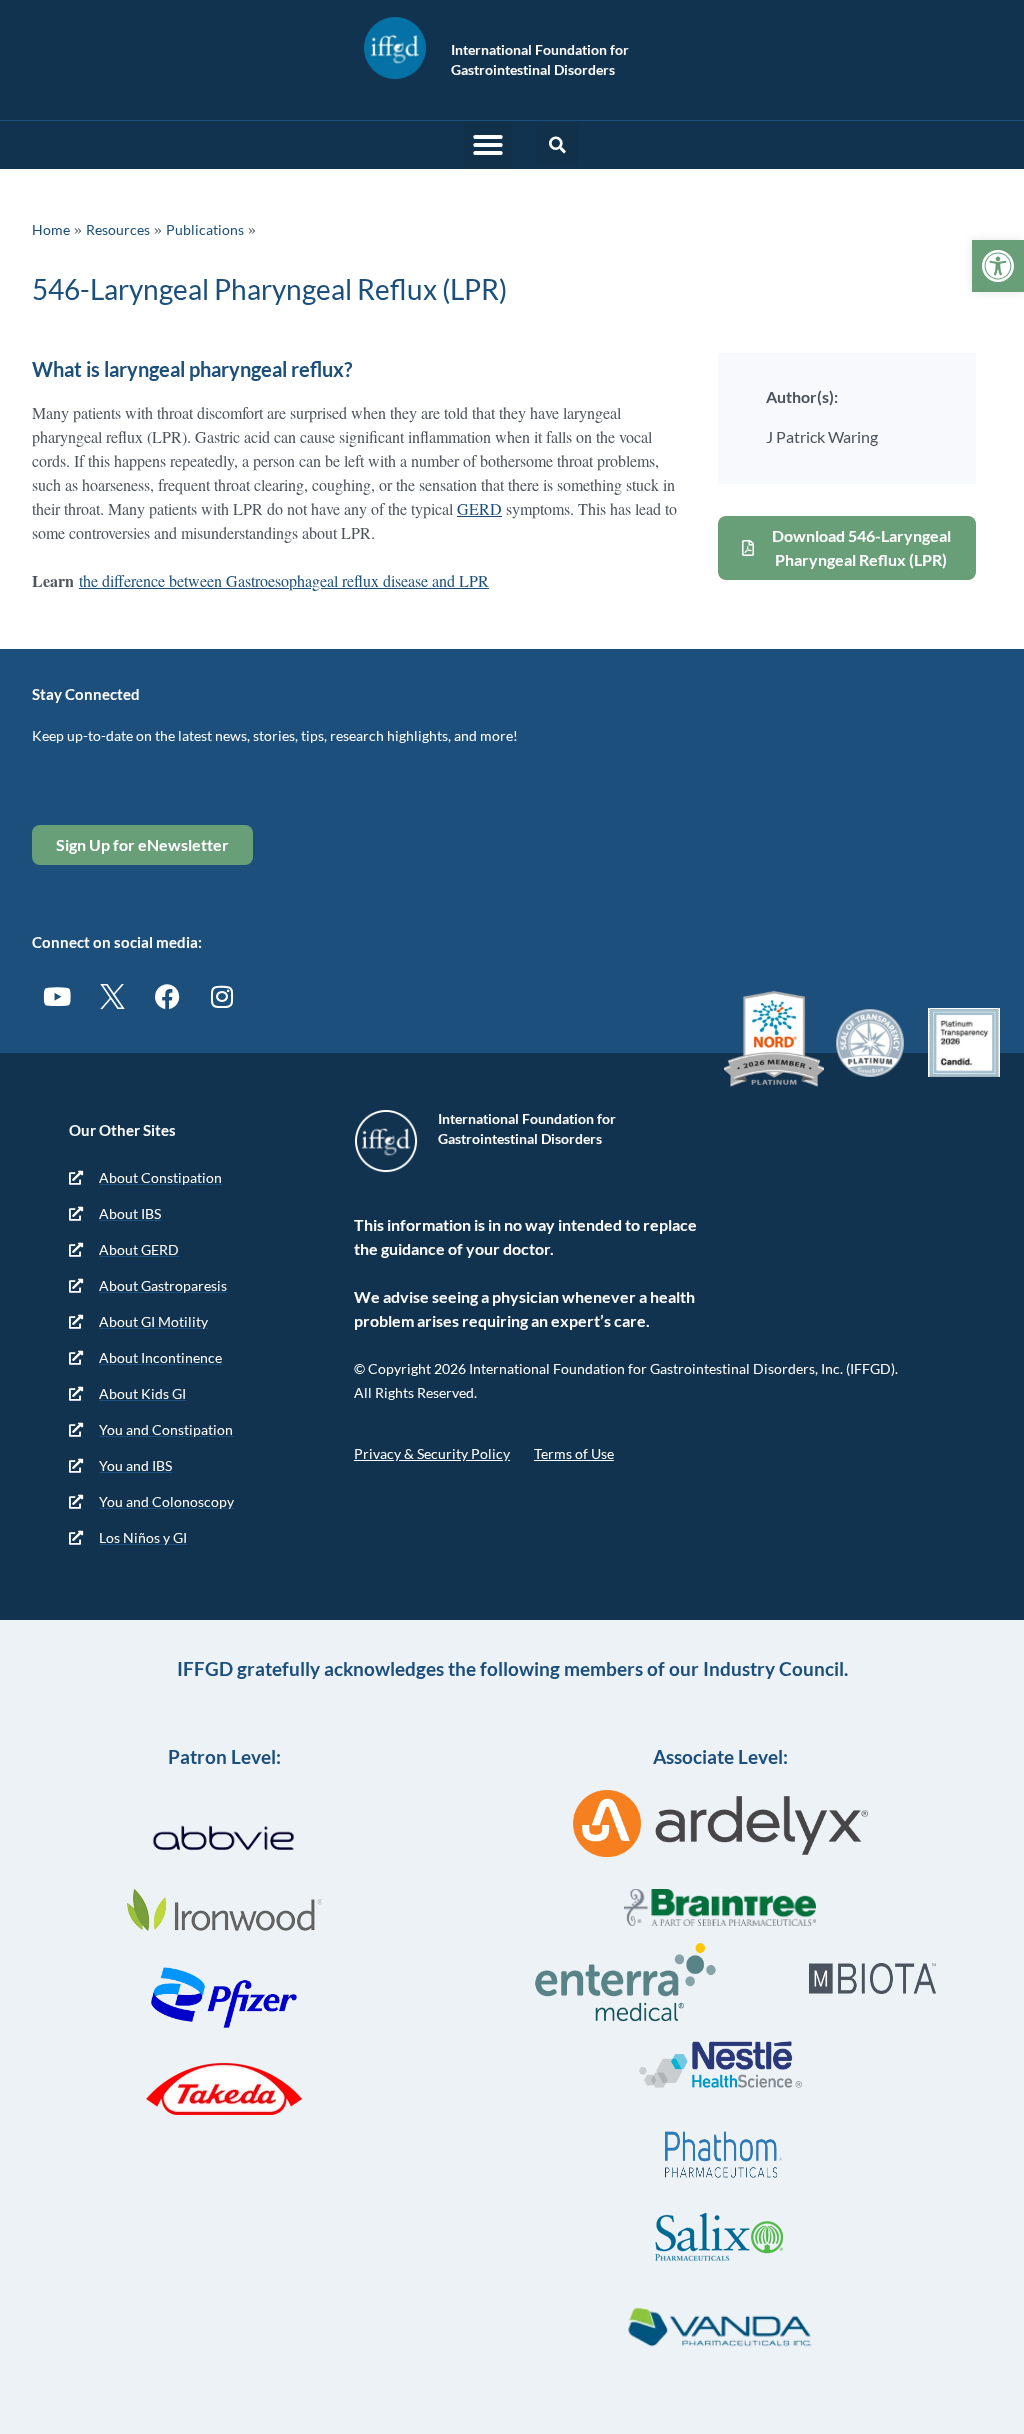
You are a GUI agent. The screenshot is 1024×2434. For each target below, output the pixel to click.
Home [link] (51, 229)
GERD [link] (479, 508)
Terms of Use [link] (574, 1453)
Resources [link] (118, 229)
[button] (488, 145)
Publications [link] (205, 229)
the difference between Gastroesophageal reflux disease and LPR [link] (284, 580)
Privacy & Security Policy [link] (432, 1453)
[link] (998, 266)
